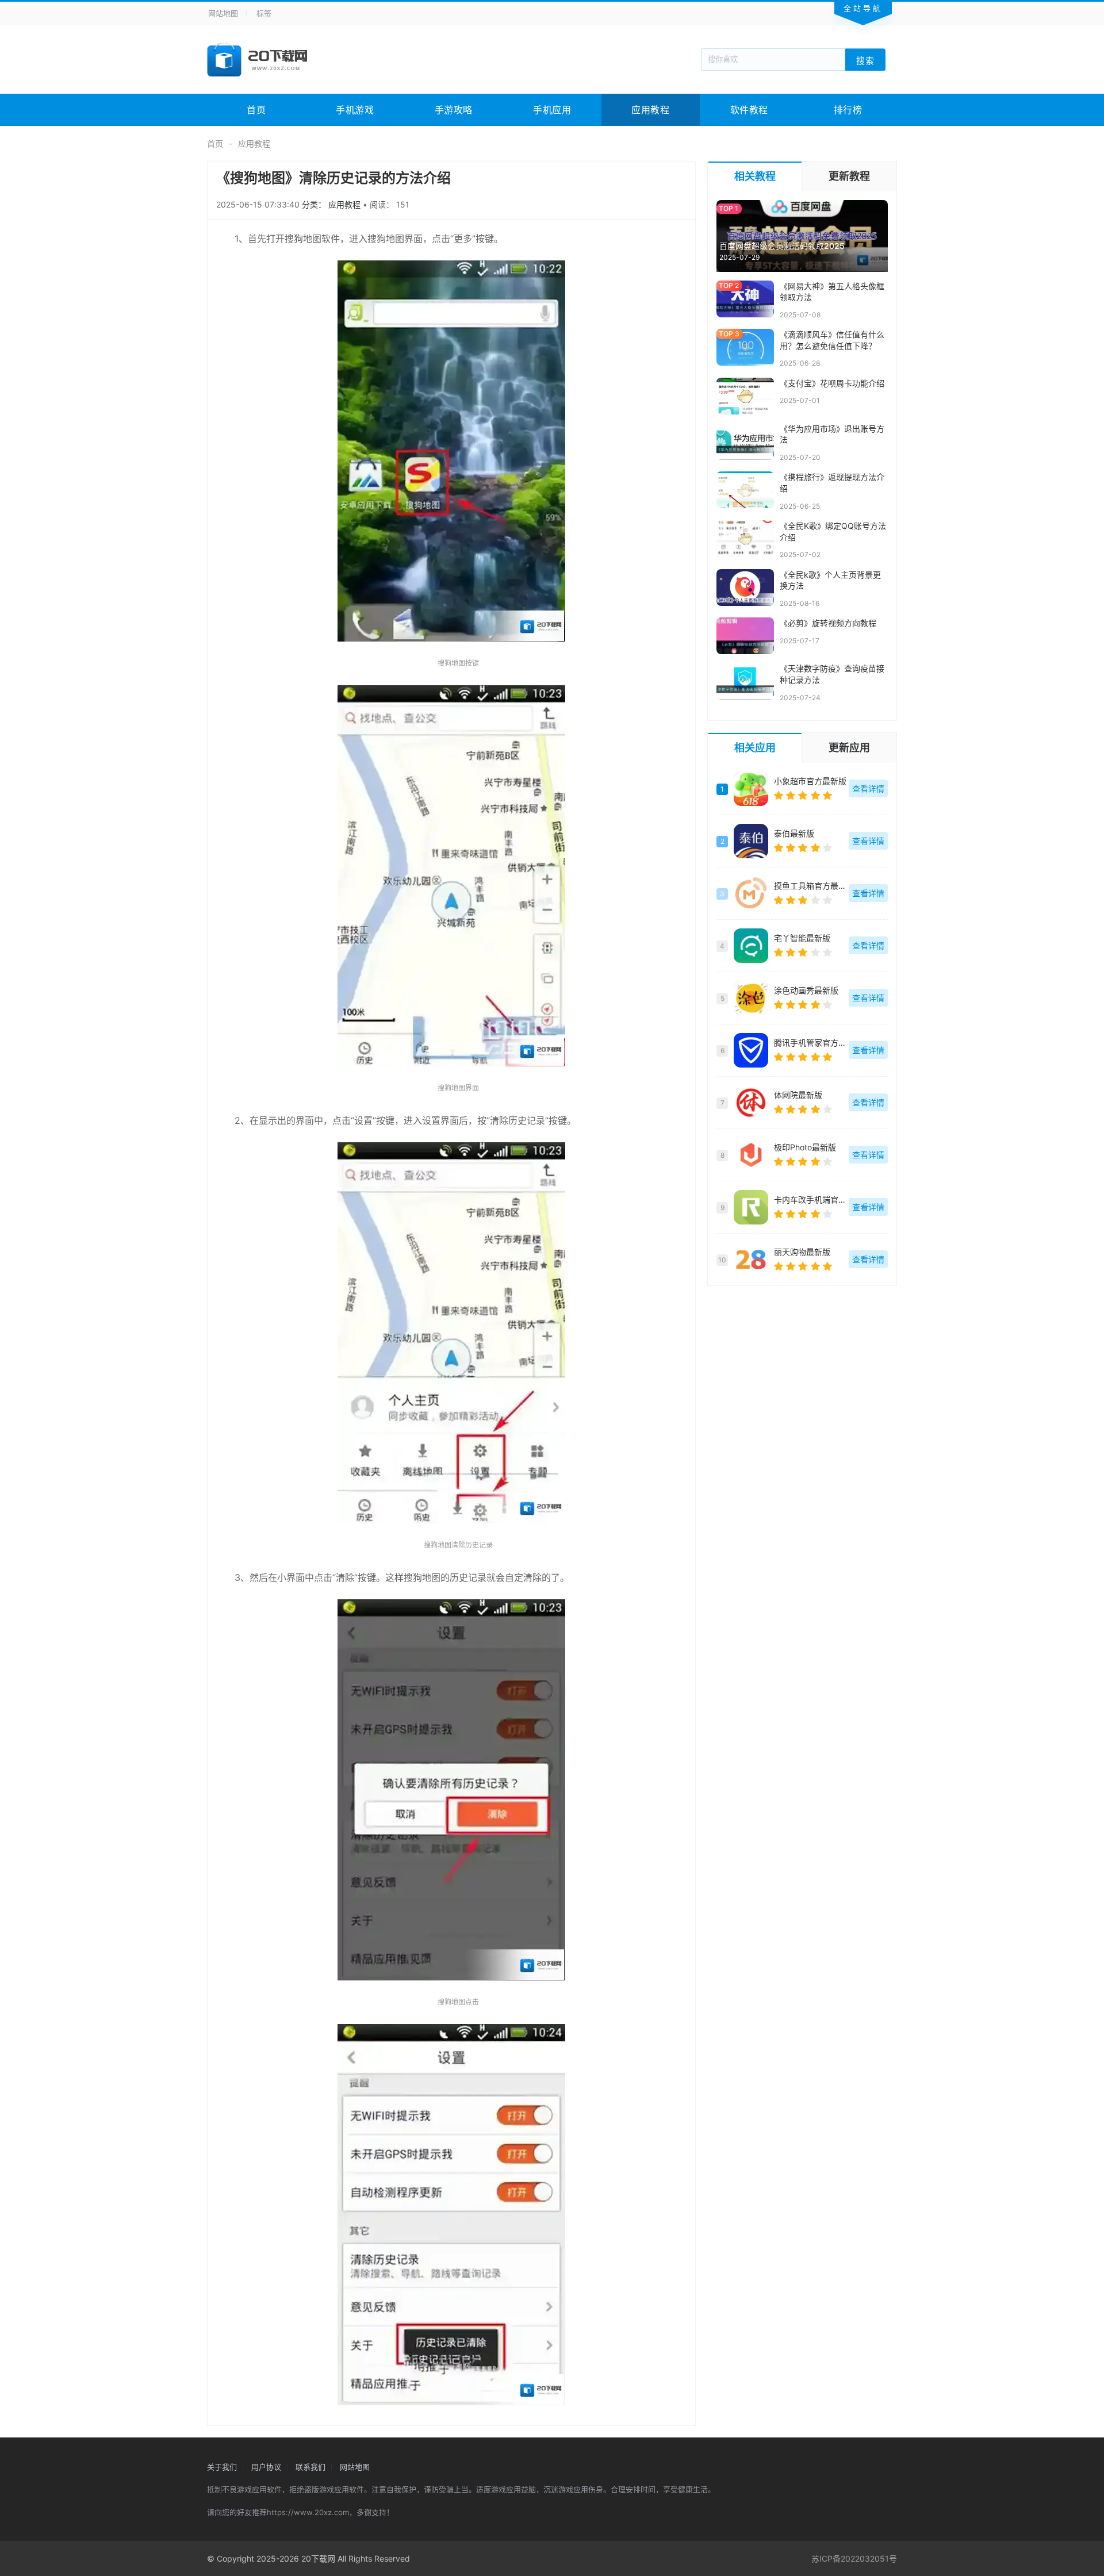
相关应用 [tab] (755, 748)
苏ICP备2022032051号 (854, 2558)
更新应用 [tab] (849, 748)
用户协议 (266, 2467)
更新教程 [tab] (849, 176)
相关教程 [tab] (755, 176)
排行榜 (848, 110)
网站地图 (223, 13)
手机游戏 (355, 110)
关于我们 (222, 2467)
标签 (264, 13)
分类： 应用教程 (332, 204)
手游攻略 (454, 110)
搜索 (865, 60)
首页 (256, 110)
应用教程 (650, 110)
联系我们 (310, 2467)
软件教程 (749, 110)
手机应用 (552, 110)
